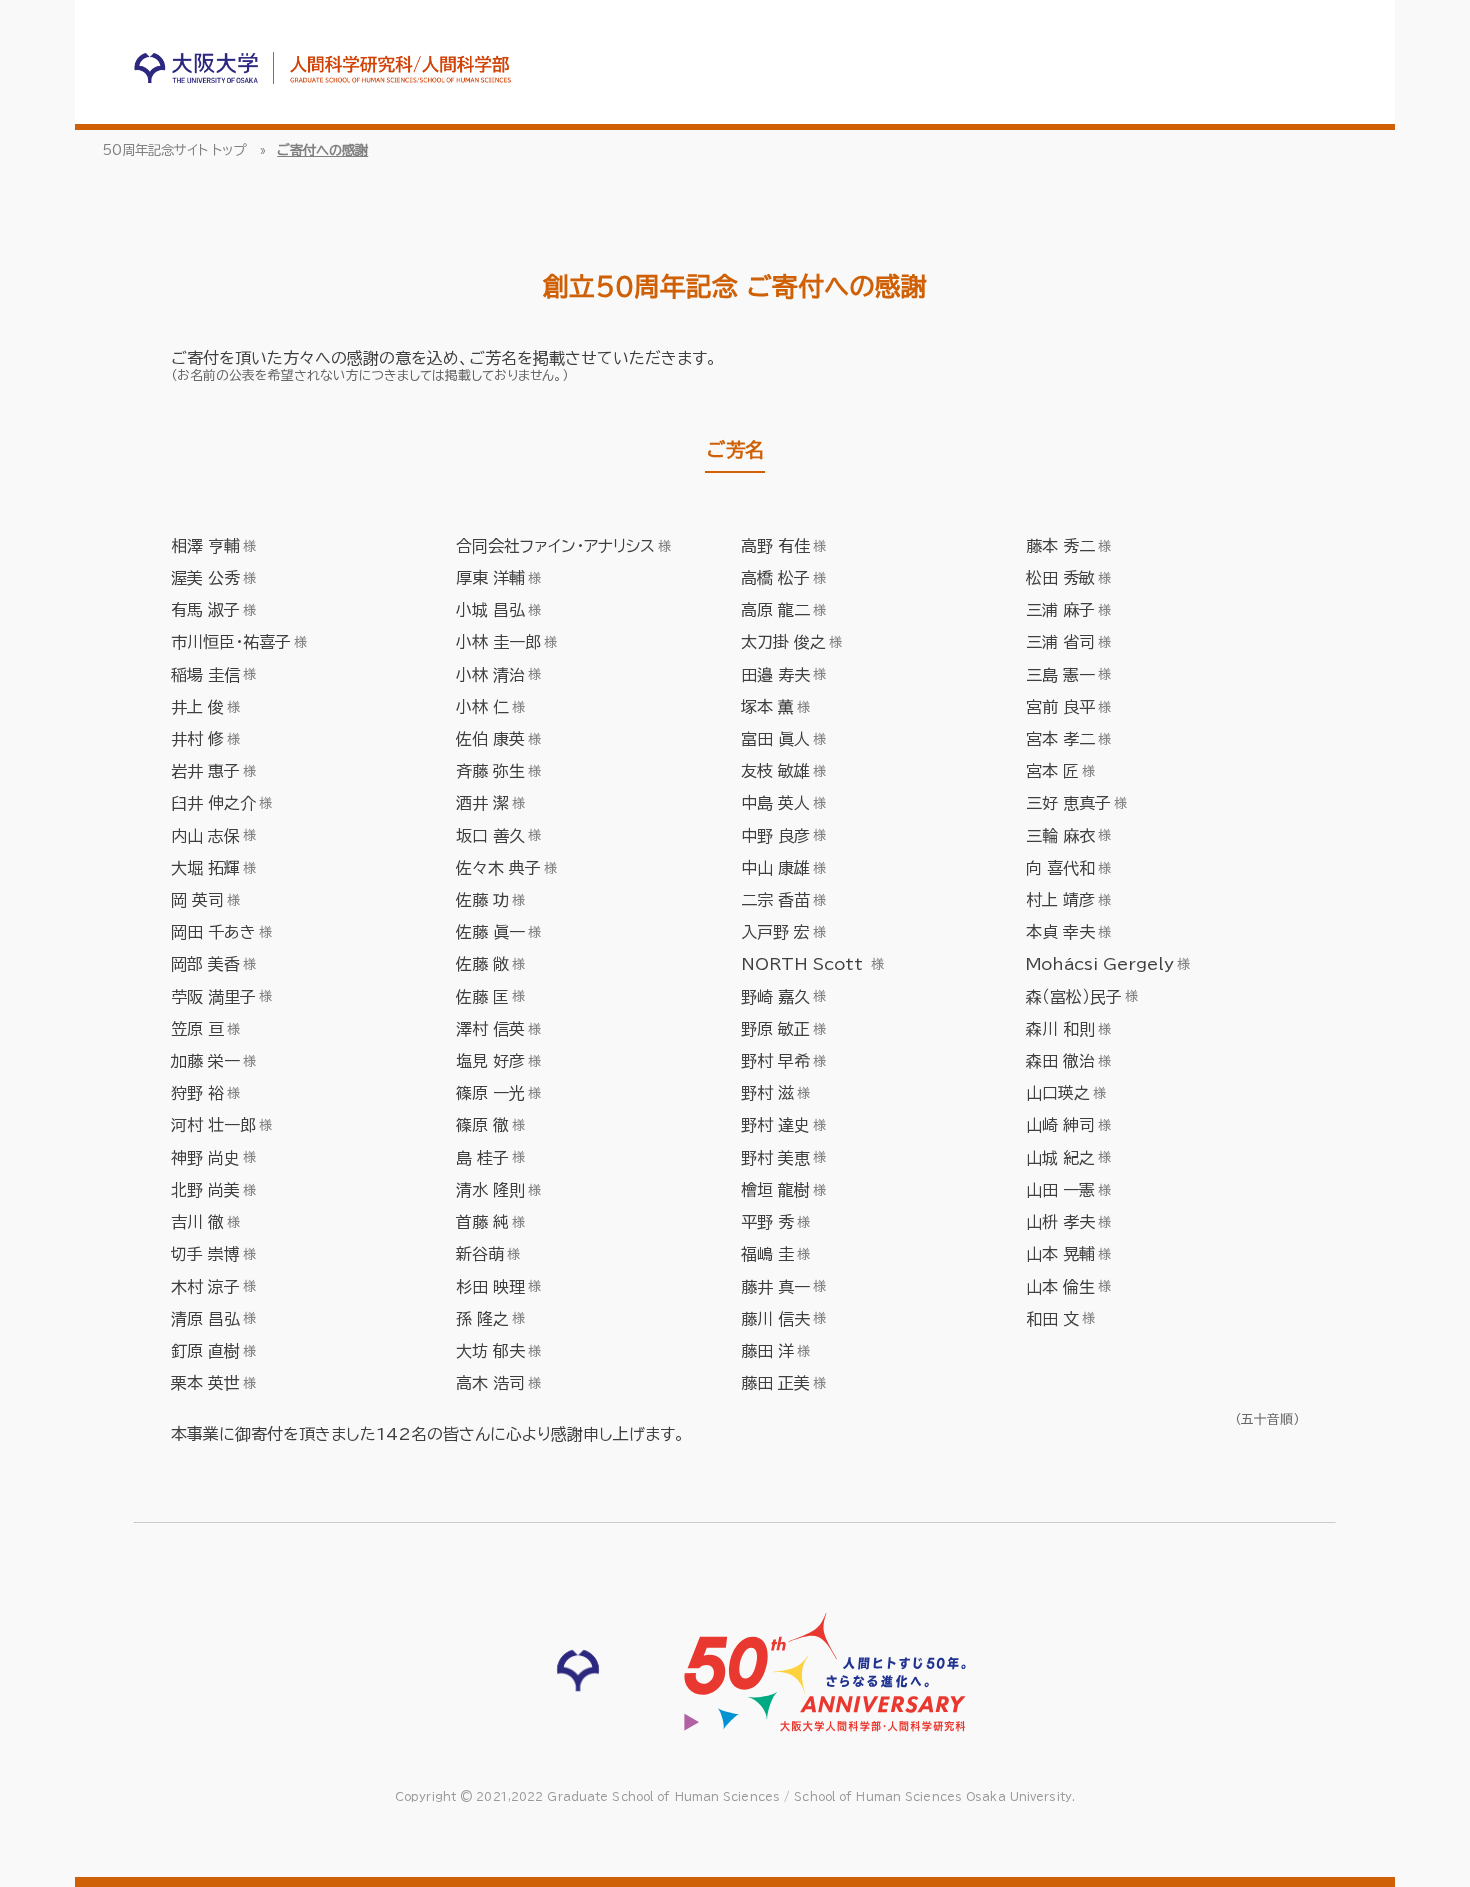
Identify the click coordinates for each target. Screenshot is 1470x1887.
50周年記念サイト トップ (174, 150)
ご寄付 (195, 358)
